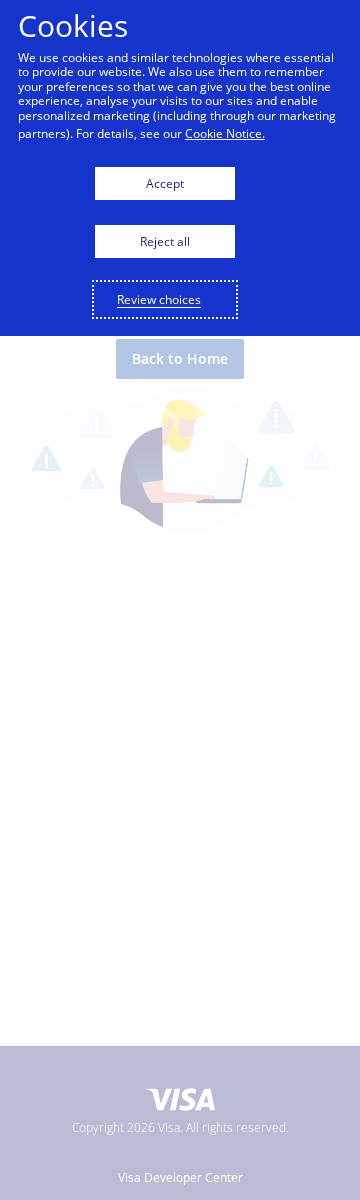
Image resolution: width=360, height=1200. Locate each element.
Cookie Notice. (225, 133)
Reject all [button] (165, 241)
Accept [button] (165, 183)
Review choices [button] (159, 299)
